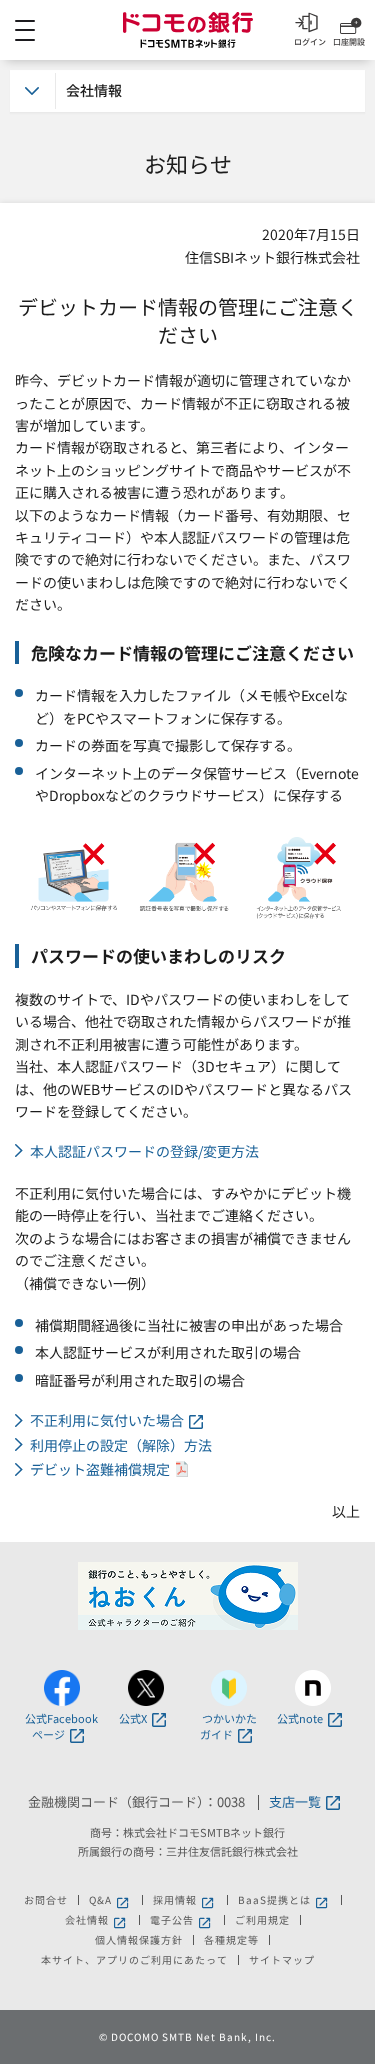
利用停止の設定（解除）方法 (121, 1445)
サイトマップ (282, 1960)
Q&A (110, 1900)
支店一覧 (295, 1802)
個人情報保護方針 (139, 1940)
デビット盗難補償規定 (100, 1469)
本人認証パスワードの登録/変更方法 (144, 1151)
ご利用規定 (262, 1920)
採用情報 (185, 1900)
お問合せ (46, 1900)
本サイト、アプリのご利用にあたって (134, 1960)
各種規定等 (231, 1940)
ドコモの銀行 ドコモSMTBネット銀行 (188, 30)
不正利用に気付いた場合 (107, 1420)
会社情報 (97, 1920)
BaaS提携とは (284, 1900)
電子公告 (182, 1920)
